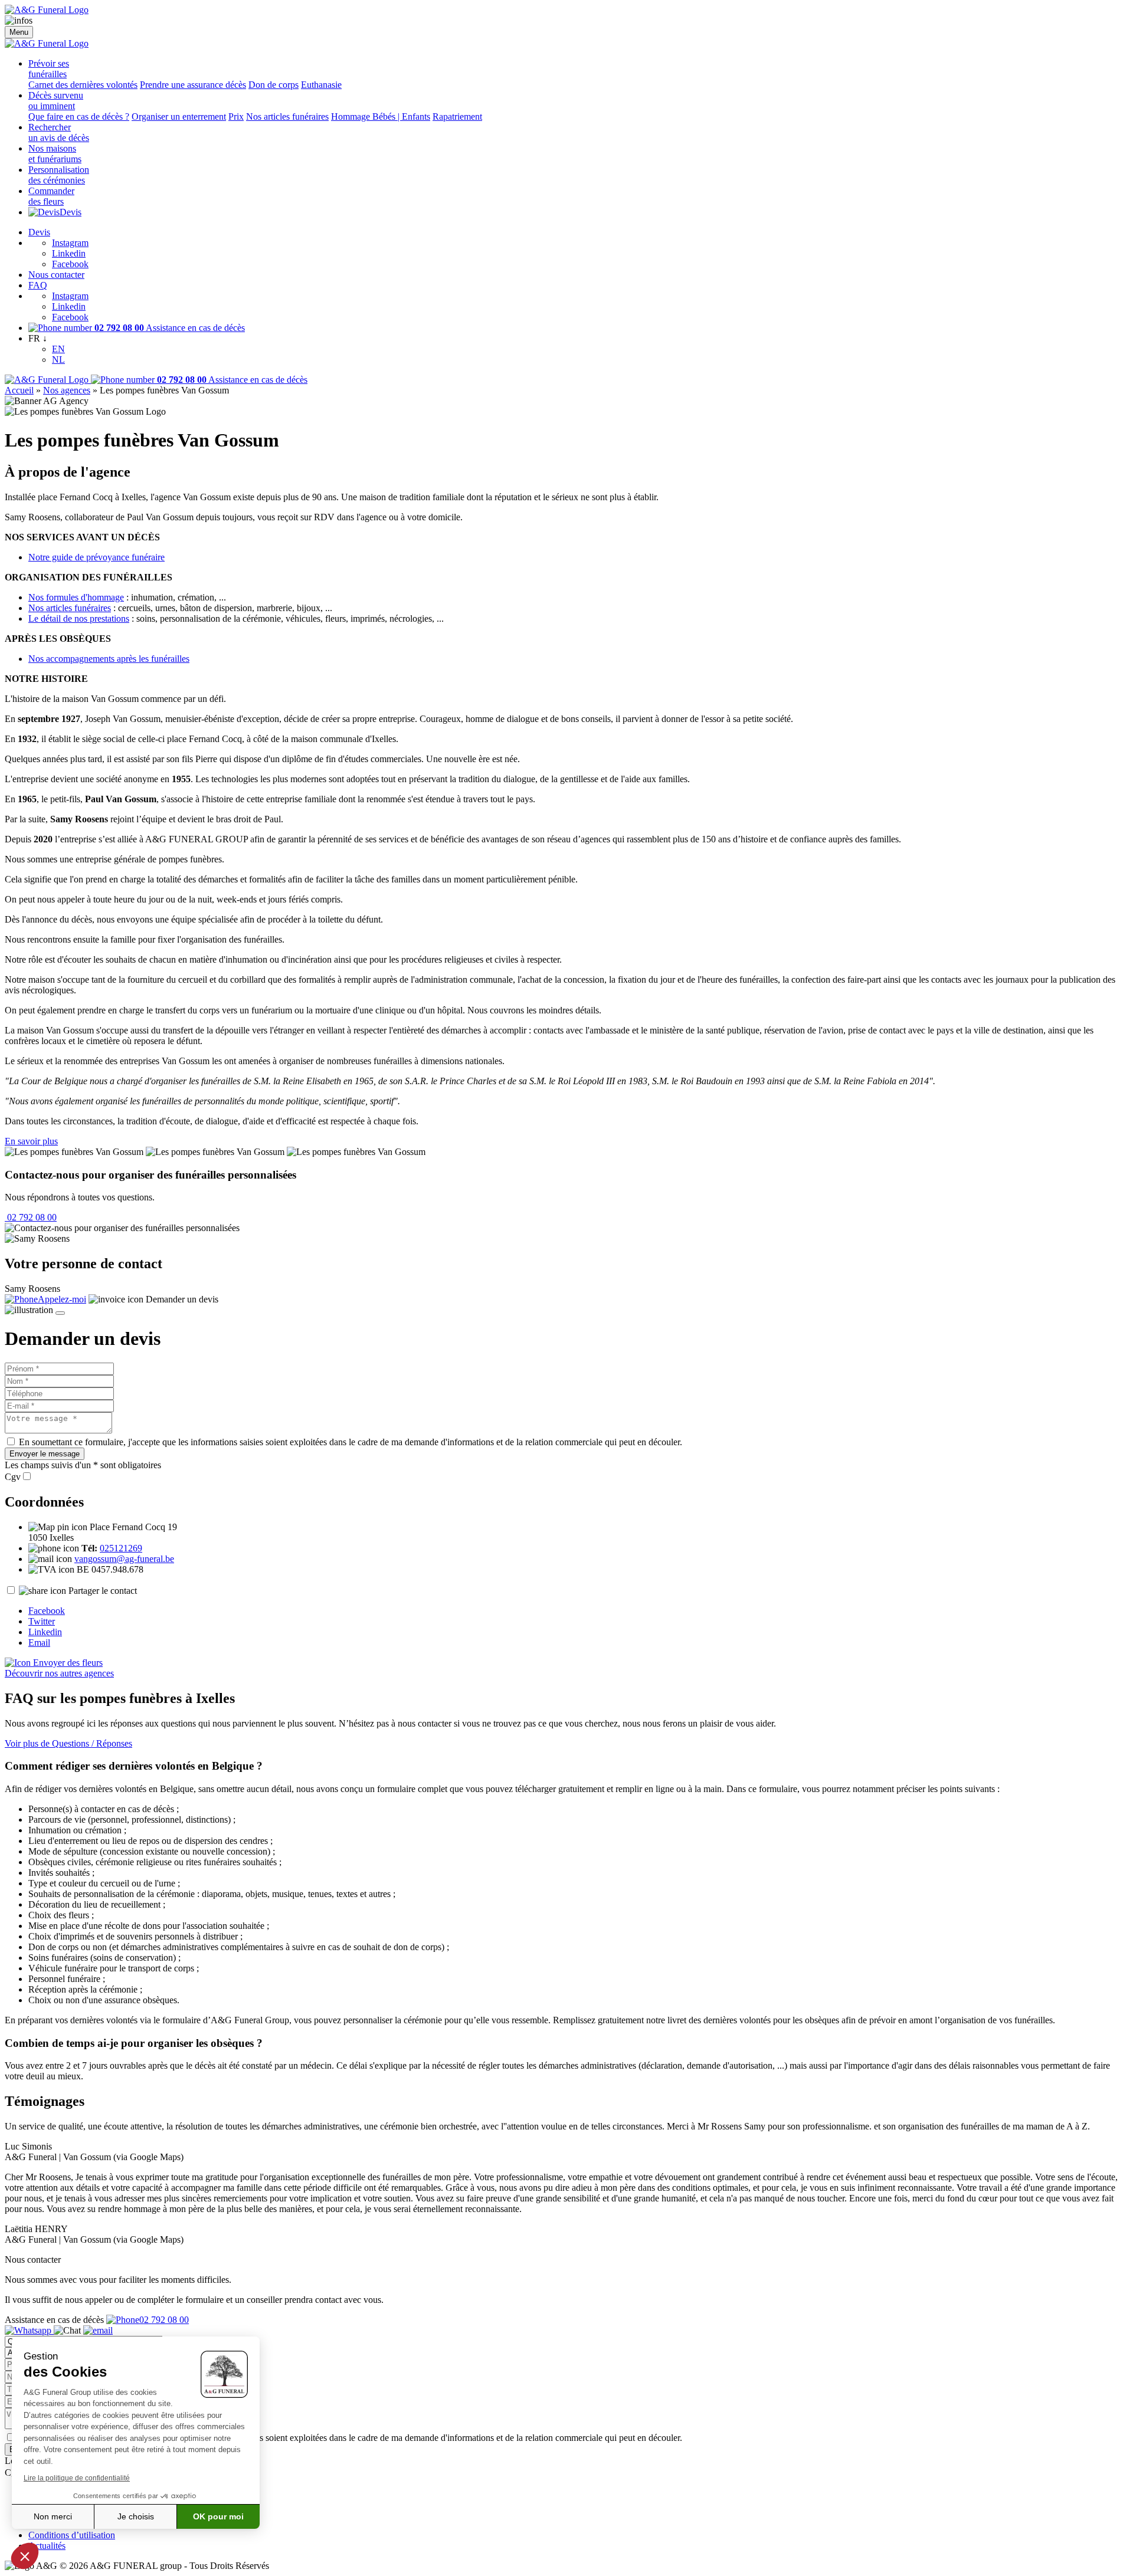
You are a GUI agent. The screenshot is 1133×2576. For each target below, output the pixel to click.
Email (39, 1643)
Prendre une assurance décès (193, 85)
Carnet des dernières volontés (83, 85)
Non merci (53, 2516)
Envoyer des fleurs (67, 1663)
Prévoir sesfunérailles (49, 69)
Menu (19, 32)
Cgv (13, 1477)
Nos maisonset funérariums (55, 154)
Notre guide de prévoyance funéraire (96, 557)
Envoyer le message (45, 1454)
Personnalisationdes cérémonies (59, 175)
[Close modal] (60, 1313)
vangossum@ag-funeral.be (124, 1559)
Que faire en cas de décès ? (79, 117)
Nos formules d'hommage (76, 597)
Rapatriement (457, 117)
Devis (71, 212)
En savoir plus (31, 1141)
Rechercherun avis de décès (59, 132)
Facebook (70, 264)
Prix (236, 117)
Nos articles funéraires (287, 117)
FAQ (38, 285)
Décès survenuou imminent (56, 101)
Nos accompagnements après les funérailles (109, 659)
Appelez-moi (62, 1299)
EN (58, 349)
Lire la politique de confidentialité (77, 2478)
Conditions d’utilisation (72, 2535)
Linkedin (69, 253)
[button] (25, 2556)
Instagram (70, 243)
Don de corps (274, 85)
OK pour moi (218, 2516)
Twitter (42, 1621)
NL (58, 360)
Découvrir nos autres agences (59, 1673)
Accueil (19, 390)
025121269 (121, 1548)
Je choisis (136, 2516)
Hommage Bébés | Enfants (381, 117)
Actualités (47, 2546)
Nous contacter (56, 275)
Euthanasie (321, 85)
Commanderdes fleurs (51, 196)
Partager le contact (103, 1591)
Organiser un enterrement (179, 117)
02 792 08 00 (31, 1217)
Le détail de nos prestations (79, 618)
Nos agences (67, 390)
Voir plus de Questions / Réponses (68, 1743)
